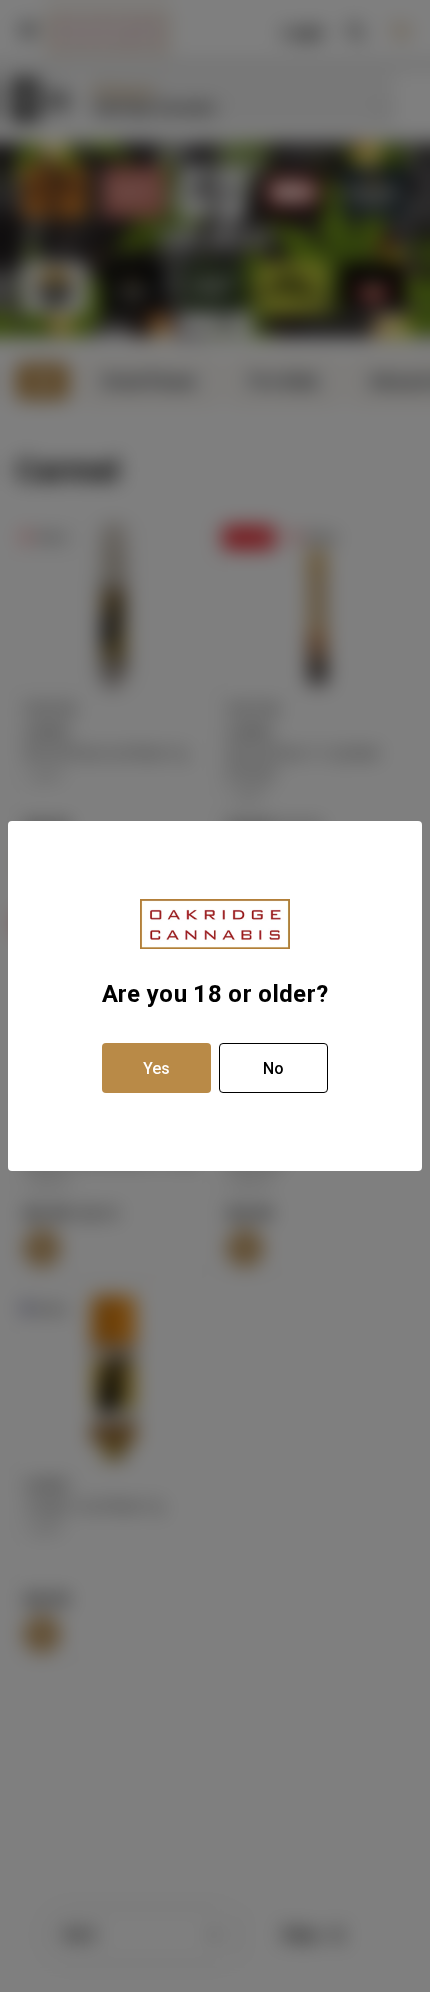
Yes (156, 1068)
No (273, 1068)
